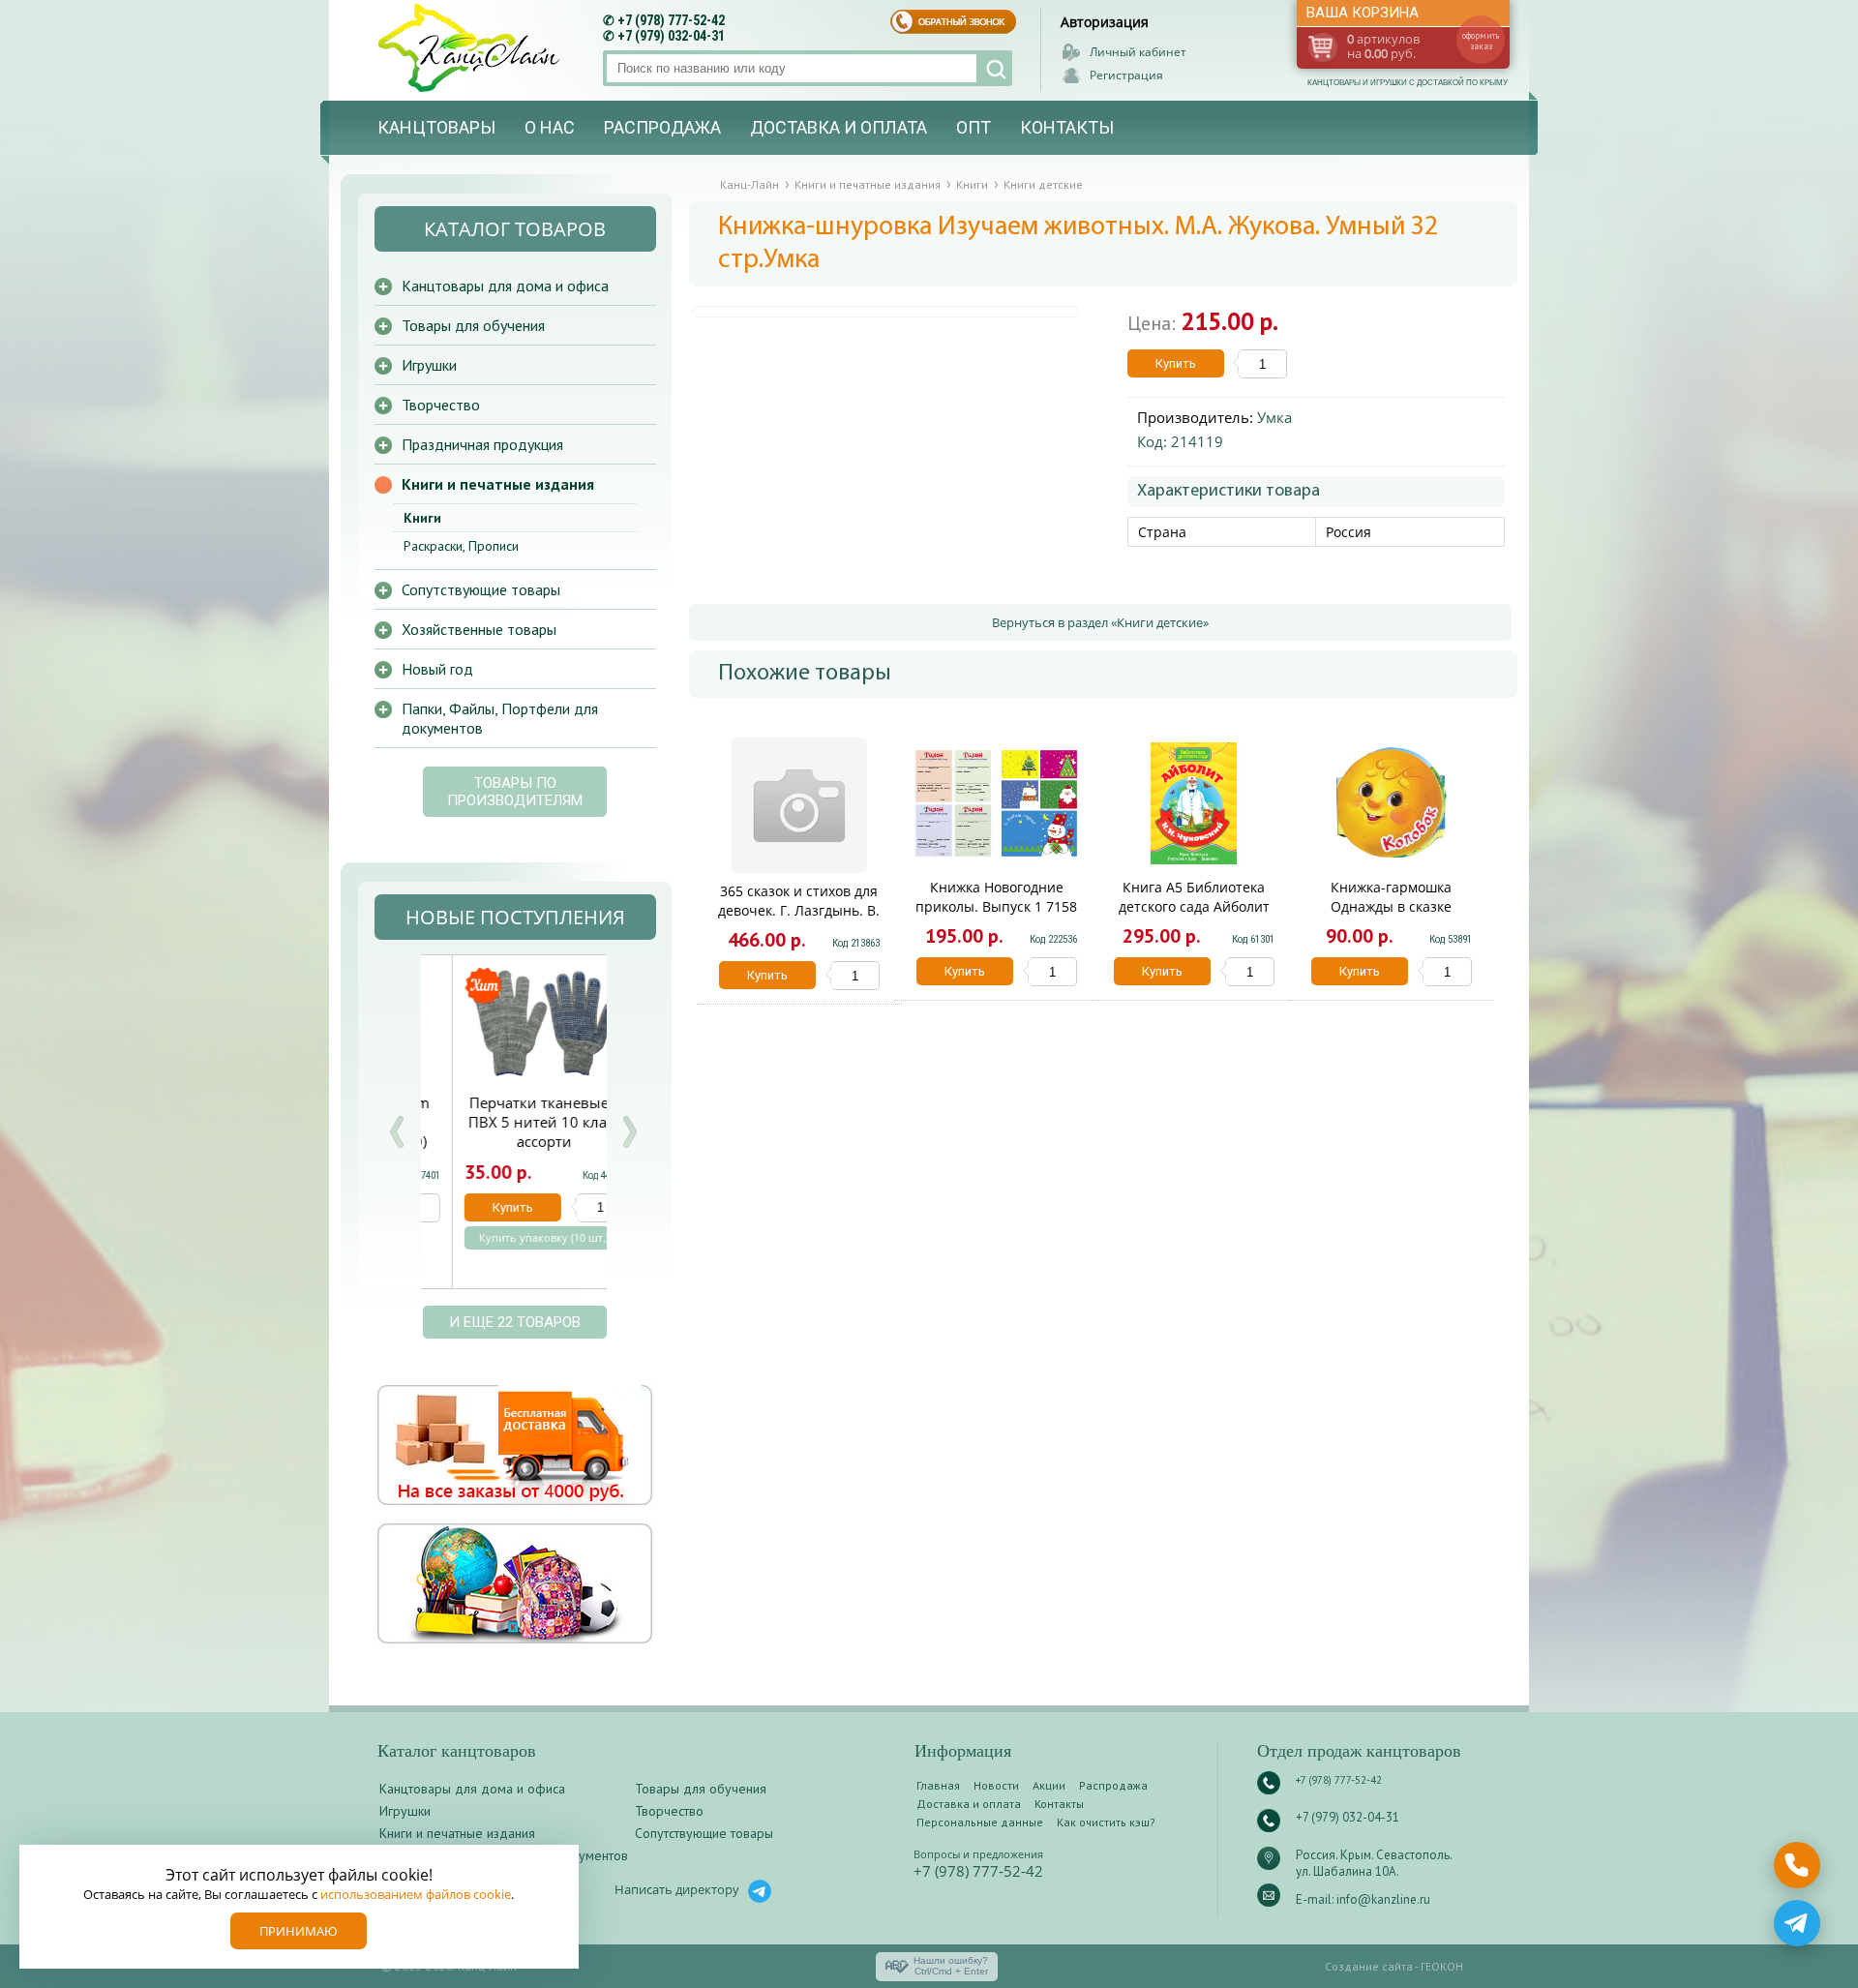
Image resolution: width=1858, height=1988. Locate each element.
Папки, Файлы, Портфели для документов (500, 718)
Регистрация (1126, 75)
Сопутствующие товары (481, 589)
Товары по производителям (515, 792)
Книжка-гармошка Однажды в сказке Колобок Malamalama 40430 (1391, 916)
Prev (397, 1132)
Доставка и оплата (839, 127)
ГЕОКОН (1442, 1966)
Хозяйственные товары (479, 629)
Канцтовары (436, 127)
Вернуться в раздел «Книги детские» (1100, 622)
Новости (996, 1785)
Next (629, 1132)
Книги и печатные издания (498, 484)
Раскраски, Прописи (461, 546)
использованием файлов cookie (416, 1894)
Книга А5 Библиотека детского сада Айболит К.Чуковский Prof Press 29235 (1194, 916)
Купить (1176, 363)
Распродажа (662, 127)
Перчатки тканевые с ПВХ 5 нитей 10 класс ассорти (513, 1122)
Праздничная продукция (482, 444)
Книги (422, 518)
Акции (1049, 1785)
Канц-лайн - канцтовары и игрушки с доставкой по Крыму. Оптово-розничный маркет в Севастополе (471, 48)
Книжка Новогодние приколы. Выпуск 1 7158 (996, 897)
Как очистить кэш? (1106, 1822)
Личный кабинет (1138, 52)
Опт (974, 127)
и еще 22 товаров (515, 1322)
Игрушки (429, 365)
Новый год (437, 669)
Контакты (1067, 127)
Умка (1274, 417)
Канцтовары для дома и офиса (505, 286)
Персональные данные (980, 1822)
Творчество (441, 405)
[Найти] (994, 68)
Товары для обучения (473, 325)
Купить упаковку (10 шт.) (513, 1238)
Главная (938, 1785)
